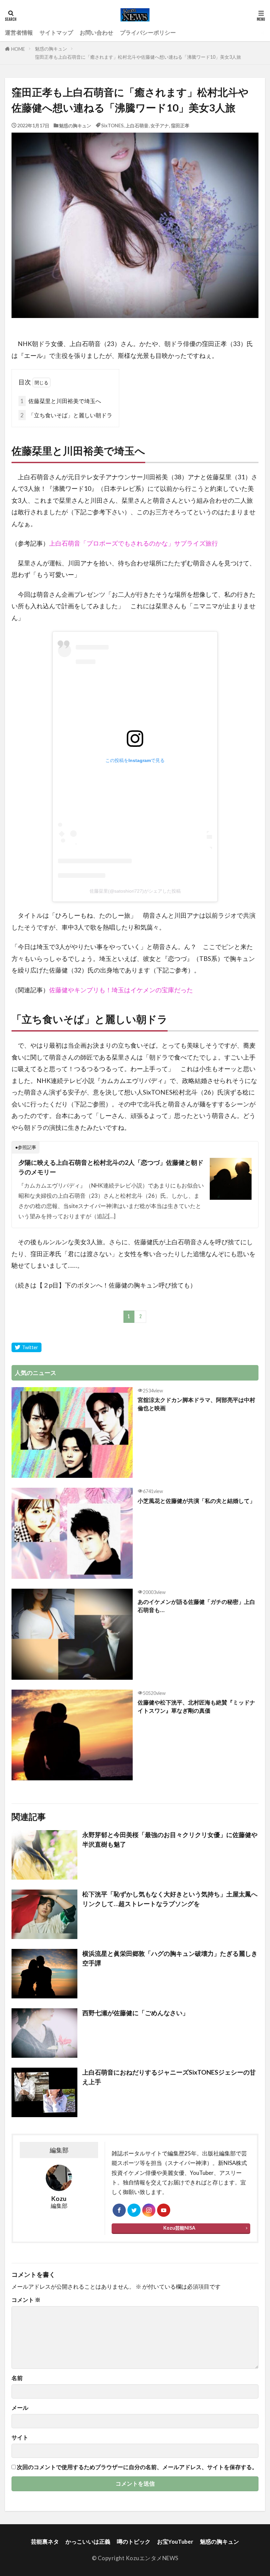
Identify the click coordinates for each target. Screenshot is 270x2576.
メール (20, 2408)
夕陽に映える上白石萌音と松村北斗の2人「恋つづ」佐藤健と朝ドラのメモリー (111, 1167)
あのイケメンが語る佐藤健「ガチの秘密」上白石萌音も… (196, 1606)
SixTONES (112, 126)
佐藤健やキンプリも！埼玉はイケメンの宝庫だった (121, 990)
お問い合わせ (96, 32)
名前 (17, 2378)
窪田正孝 (180, 126)
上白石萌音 (137, 126)
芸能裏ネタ (45, 2542)
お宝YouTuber (175, 2542)
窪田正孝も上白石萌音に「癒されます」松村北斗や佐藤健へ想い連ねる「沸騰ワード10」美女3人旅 (138, 57)
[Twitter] (27, 1347)
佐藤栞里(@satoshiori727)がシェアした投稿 (135, 891)
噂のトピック (134, 2542)
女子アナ (160, 126)
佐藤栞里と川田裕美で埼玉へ (61, 401)
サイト (20, 2438)
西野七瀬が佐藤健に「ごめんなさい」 (135, 2013)
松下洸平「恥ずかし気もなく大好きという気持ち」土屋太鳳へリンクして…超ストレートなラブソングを (170, 1899)
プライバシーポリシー (148, 32)
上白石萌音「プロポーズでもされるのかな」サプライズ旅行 (134, 543)
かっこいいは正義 (88, 2542)
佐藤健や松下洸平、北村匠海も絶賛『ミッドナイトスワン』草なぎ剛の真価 (196, 1706)
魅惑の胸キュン (51, 49)
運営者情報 (19, 32)
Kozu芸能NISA (179, 2228)
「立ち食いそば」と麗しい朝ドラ (66, 415)
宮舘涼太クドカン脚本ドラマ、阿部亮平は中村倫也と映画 (196, 1404)
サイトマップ (56, 32)
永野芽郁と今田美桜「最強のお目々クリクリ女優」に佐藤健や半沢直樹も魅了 (170, 1839)
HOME (18, 49)
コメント (26, 2300)
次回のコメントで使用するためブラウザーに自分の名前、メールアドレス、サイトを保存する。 (137, 2467)
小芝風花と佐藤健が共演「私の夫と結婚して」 (196, 1501)
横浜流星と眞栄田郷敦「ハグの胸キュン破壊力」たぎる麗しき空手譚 (170, 1958)
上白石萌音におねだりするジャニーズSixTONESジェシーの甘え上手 (169, 2077)
